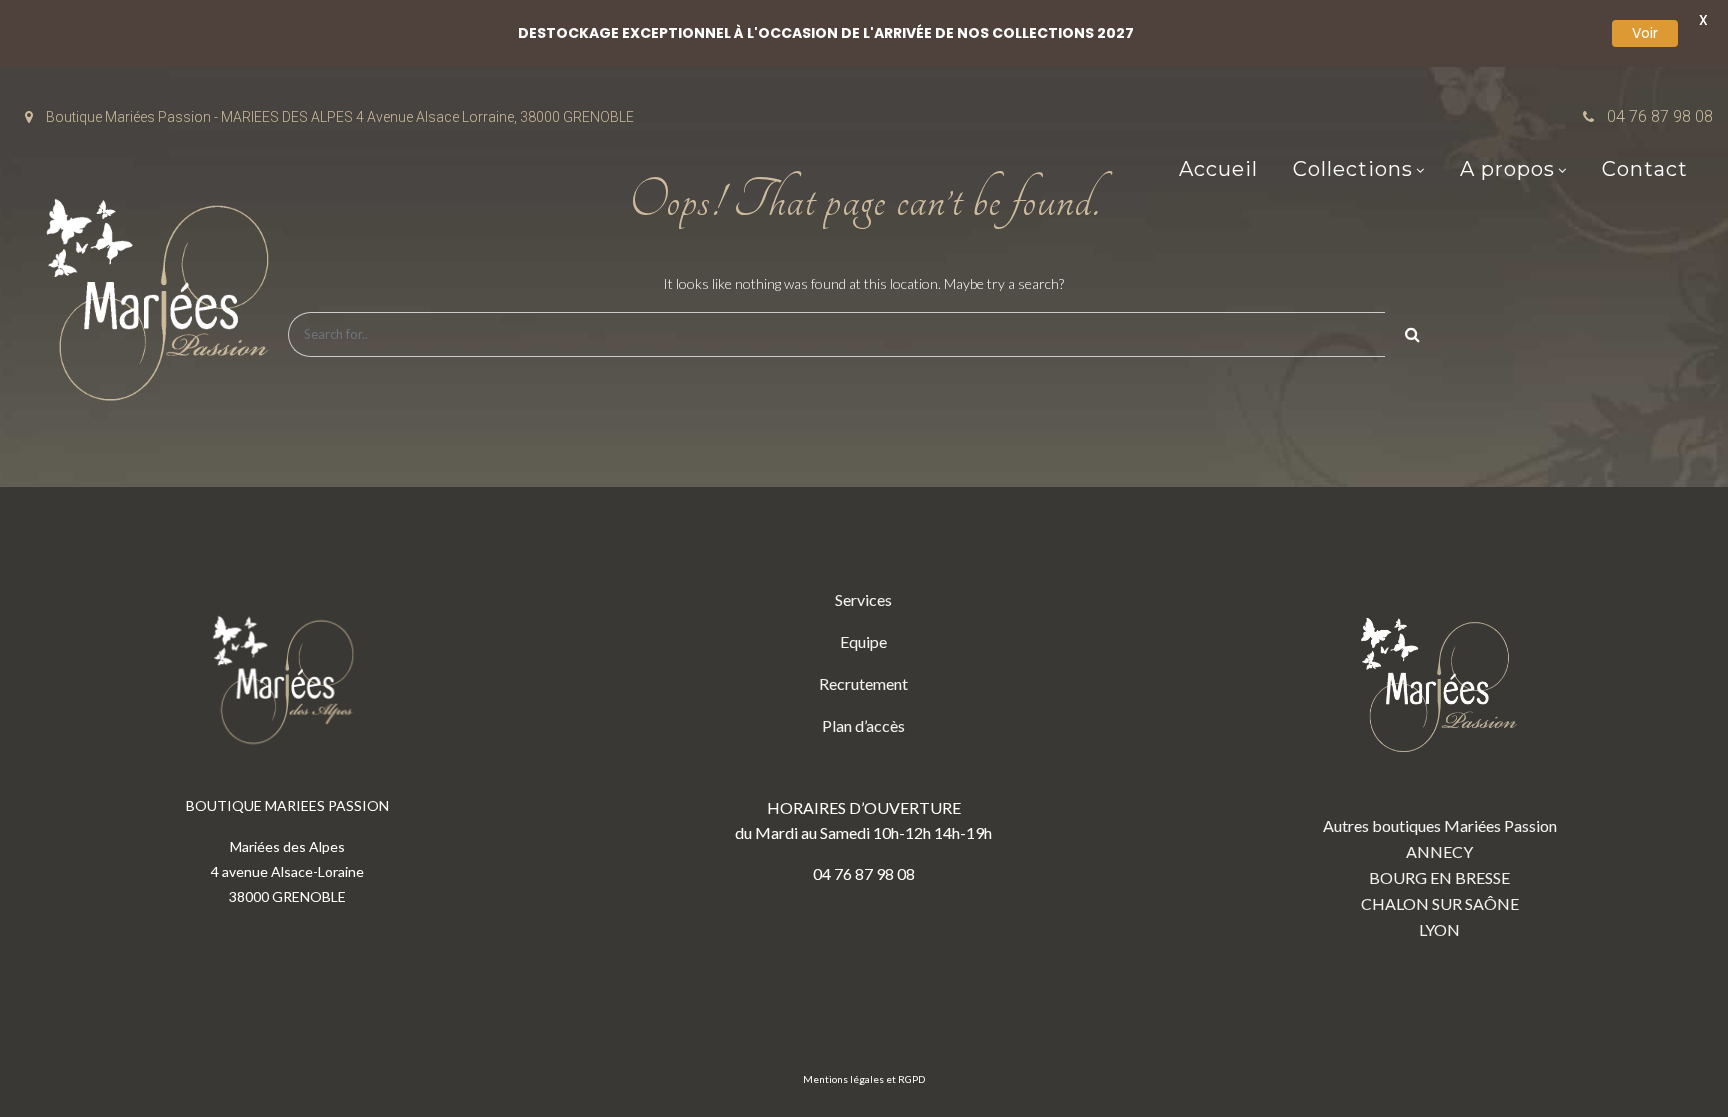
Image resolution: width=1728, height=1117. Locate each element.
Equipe (863, 641)
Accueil (1218, 169)
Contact (1645, 169)
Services (863, 599)
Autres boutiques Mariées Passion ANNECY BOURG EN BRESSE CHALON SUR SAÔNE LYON (1440, 877)
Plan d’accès (863, 725)
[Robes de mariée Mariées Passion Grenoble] (165, 304)
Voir (1645, 33)
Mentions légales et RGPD (864, 1079)
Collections (1353, 169)
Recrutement (863, 683)
